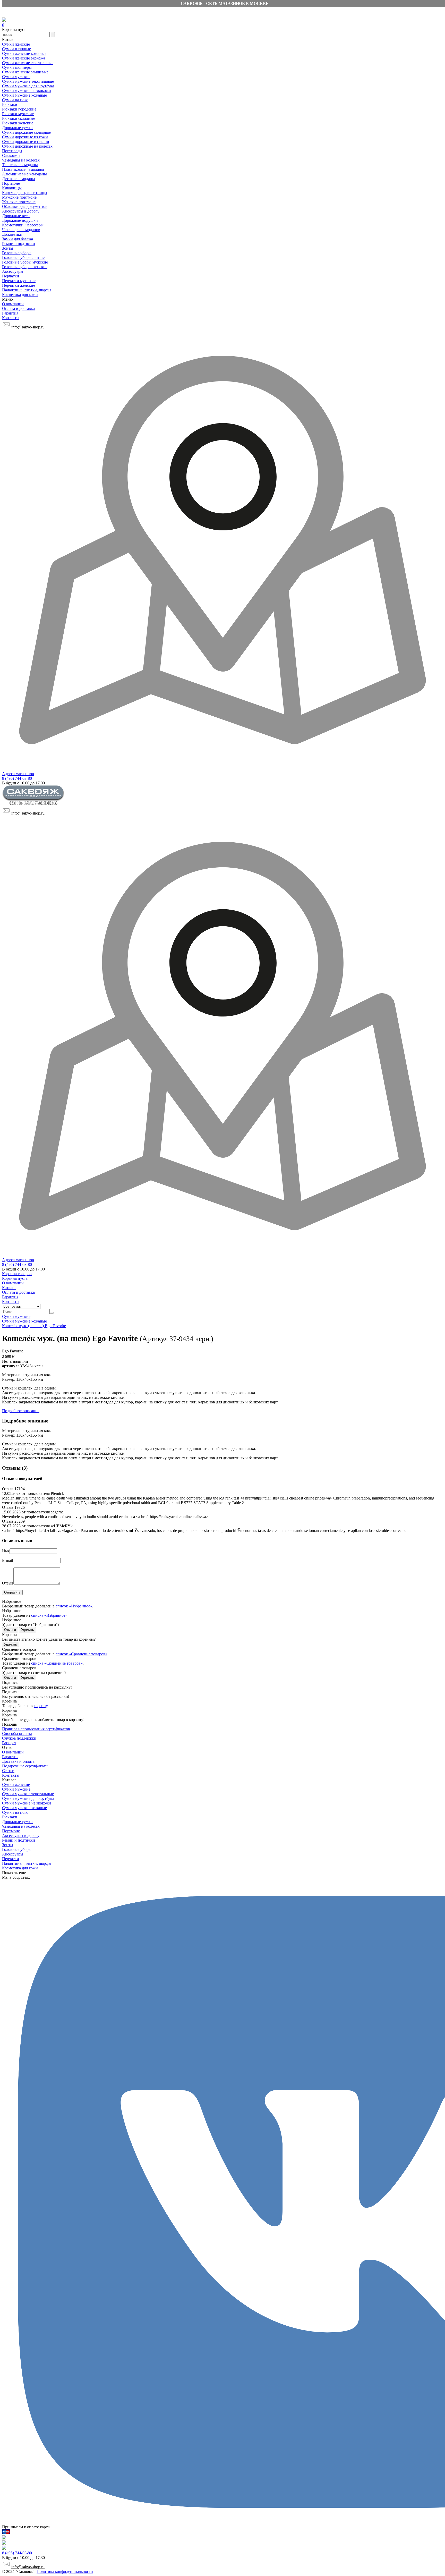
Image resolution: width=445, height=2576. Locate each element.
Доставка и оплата (18, 1761)
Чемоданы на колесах (21, 160)
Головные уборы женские (25, 267)
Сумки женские (16, 44)
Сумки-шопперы (17, 67)
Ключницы (12, 188)
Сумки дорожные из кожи (25, 137)
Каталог (9, 1288)
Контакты (11, 318)
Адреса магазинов (18, 774)
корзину (41, 1706)
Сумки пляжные (16, 49)
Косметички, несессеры (23, 225)
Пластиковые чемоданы (23, 169)
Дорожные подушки (20, 220)
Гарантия (10, 313)
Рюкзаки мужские (18, 114)
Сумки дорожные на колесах (27, 146)
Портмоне (11, 183)
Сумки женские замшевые (25, 72)
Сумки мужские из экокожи (27, 91)
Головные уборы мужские (25, 262)
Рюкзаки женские (18, 123)
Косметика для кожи (20, 295)
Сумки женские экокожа (24, 58)
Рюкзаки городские (19, 109)
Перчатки (11, 276)
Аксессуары (13, 271)
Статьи (8, 1771)
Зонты (8, 248)
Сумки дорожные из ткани (26, 142)
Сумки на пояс (15, 100)
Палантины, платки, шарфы (27, 290)
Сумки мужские (16, 77)
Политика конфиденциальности (65, 2571)
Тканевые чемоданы (20, 165)
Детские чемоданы (19, 179)
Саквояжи (11, 155)
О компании (13, 304)
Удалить (28, 1630)
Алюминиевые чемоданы (24, 174)
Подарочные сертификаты (25, 1766)
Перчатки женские (19, 285)
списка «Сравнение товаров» (57, 1663)
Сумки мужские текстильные (28, 81)
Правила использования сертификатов (36, 1729)
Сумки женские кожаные (24, 53)
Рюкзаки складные (19, 118)
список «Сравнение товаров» (82, 1654)
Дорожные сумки (17, 128)
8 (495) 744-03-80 (17, 778)
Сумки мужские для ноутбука (28, 86)
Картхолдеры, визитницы (25, 193)
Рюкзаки (10, 104)
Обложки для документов (25, 206)
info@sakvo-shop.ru (28, 327)
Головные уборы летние (23, 257)
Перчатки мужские (19, 281)
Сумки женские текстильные (28, 63)
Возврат (9, 1743)
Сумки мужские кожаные (24, 95)
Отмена (10, 1630)
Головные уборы (17, 253)
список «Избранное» (74, 1606)
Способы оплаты (17, 1734)
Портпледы (12, 151)
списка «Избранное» (49, 1615)
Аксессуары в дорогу (21, 211)
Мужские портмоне (19, 197)
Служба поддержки (19, 1738)
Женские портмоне (19, 202)
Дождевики (12, 234)
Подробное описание (21, 1411)
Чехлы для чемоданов (21, 230)
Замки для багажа (18, 239)
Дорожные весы (16, 216)
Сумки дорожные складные (26, 132)
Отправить (12, 1592)
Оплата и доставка (18, 308)
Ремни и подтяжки (19, 244)
